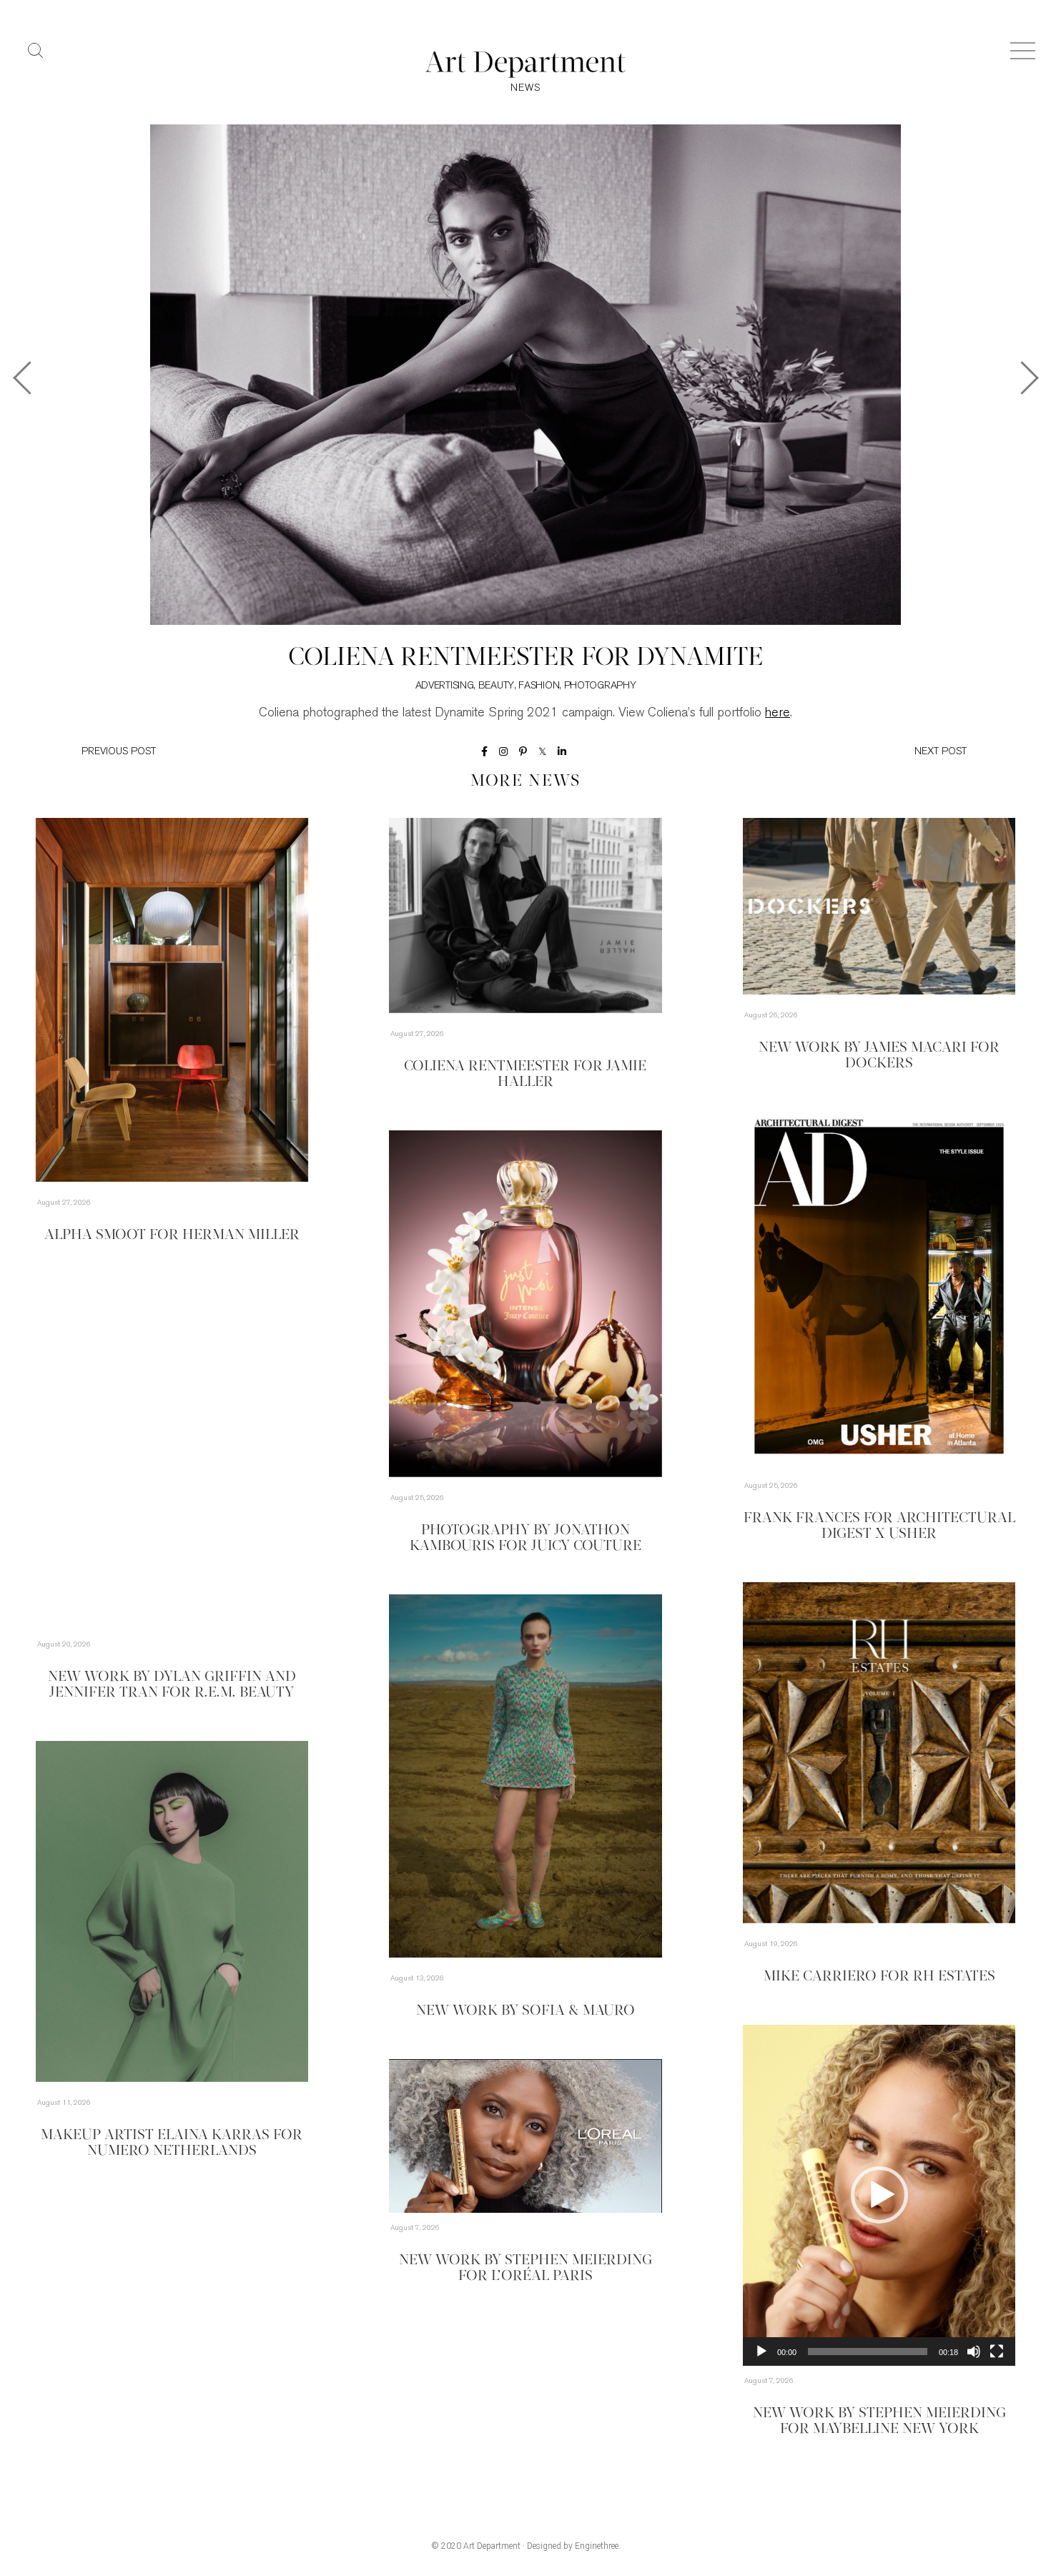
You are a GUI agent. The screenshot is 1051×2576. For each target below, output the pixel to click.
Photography (600, 686)
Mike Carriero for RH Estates (879, 1977)
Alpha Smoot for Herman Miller (172, 1235)
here (778, 714)
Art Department (492, 2546)
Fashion (539, 686)
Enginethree (597, 2546)
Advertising (445, 686)
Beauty (496, 686)
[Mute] (974, 2352)
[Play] (761, 2352)
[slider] (868, 2352)
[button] (879, 2195)
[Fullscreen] (997, 2352)
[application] (879, 2195)
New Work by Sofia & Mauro (525, 2011)
